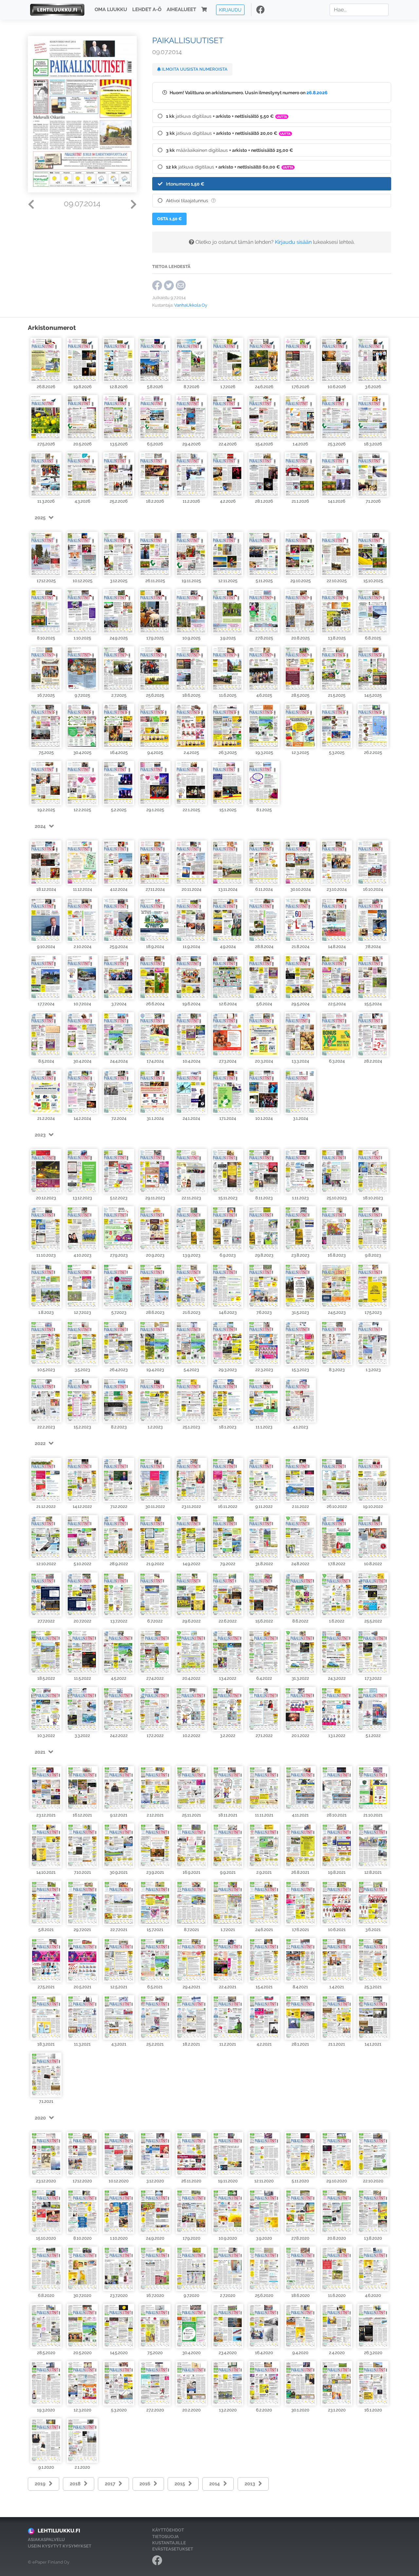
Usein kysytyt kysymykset (60, 2546)
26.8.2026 (317, 92)
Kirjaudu (230, 10)
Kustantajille (169, 2543)
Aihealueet (181, 10)
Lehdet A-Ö (147, 10)
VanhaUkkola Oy (191, 305)
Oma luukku (111, 10)
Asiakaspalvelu (46, 2540)
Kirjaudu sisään (293, 242)
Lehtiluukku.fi (59, 2531)
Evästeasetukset (173, 2549)
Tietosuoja (165, 2537)
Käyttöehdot (168, 2530)
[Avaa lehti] (46, 359)
